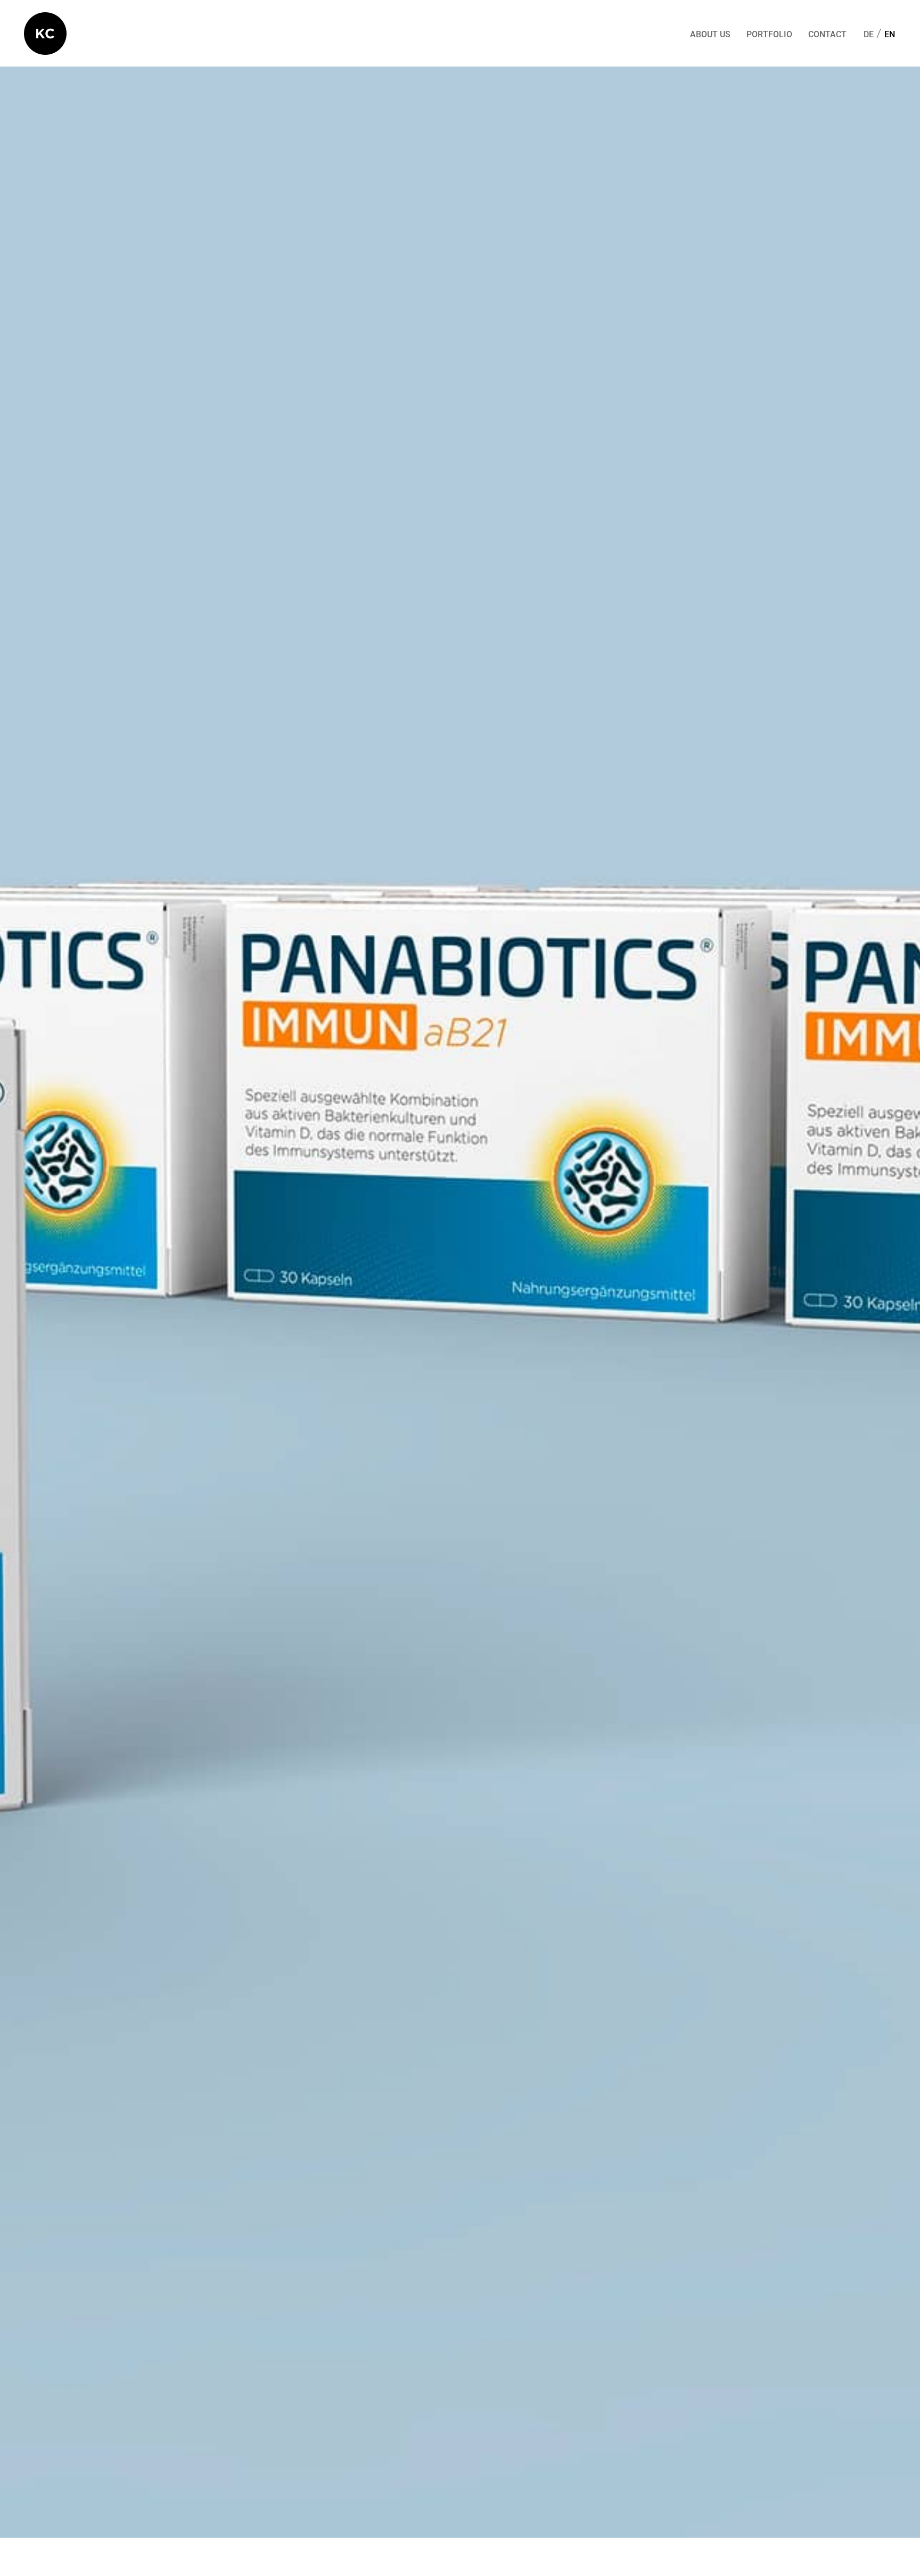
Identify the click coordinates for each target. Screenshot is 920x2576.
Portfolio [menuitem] (769, 35)
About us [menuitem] (710, 35)
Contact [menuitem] (827, 35)
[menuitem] (869, 35)
